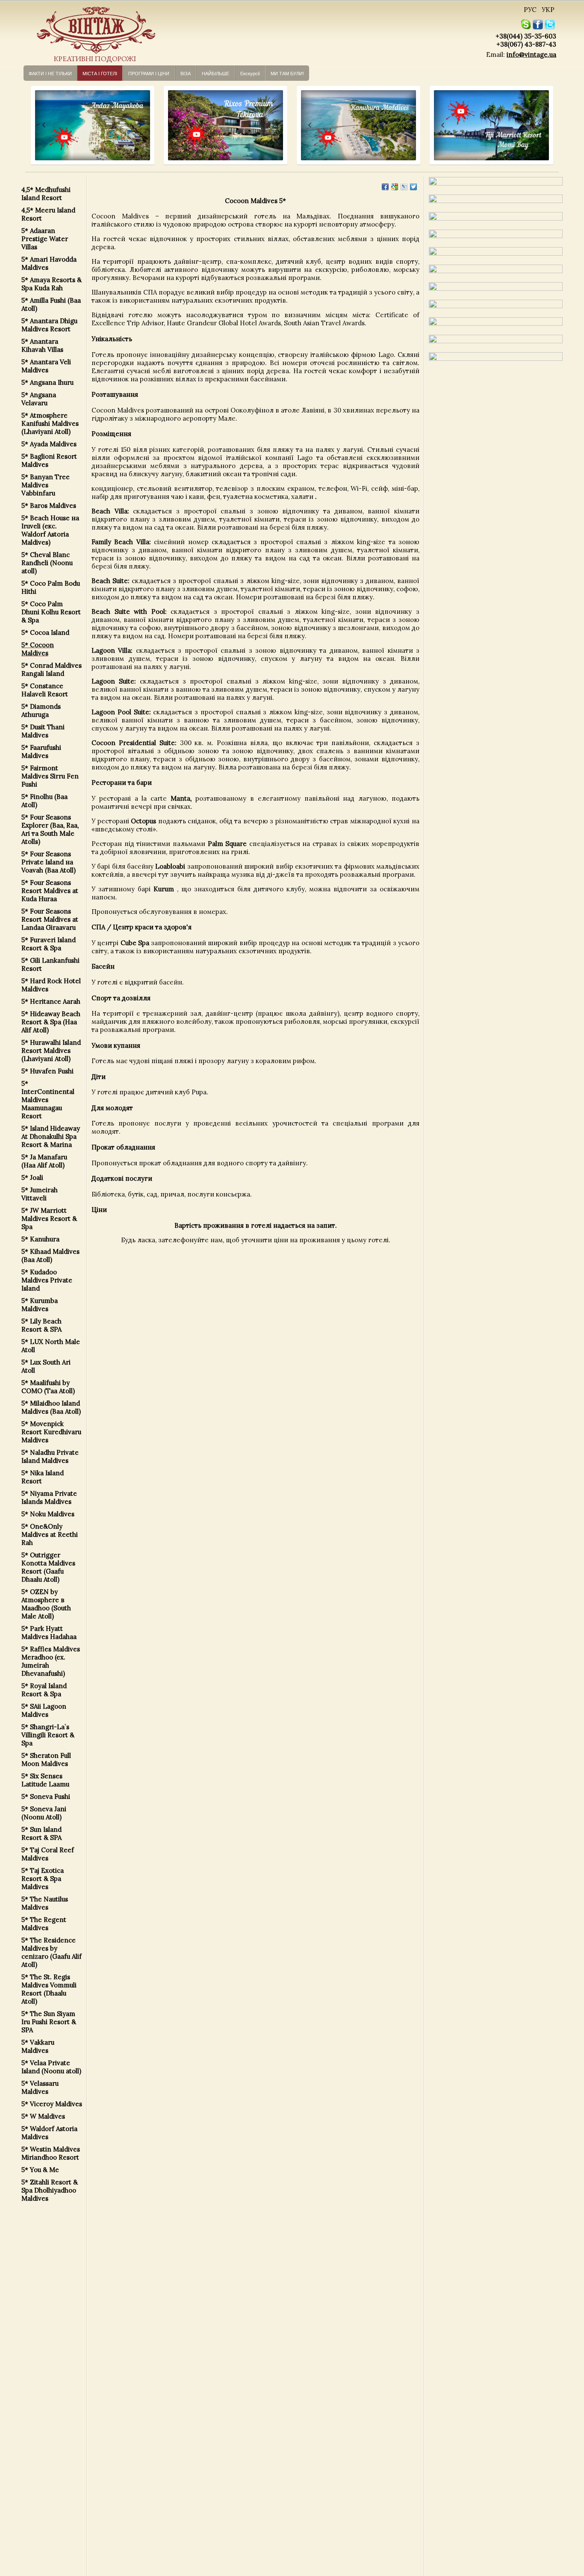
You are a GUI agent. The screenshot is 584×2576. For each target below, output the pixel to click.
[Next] (140, 125)
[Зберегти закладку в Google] (395, 187)
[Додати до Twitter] (413, 187)
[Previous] (36, 125)
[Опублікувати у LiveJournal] (404, 187)
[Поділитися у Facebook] (385, 187)
